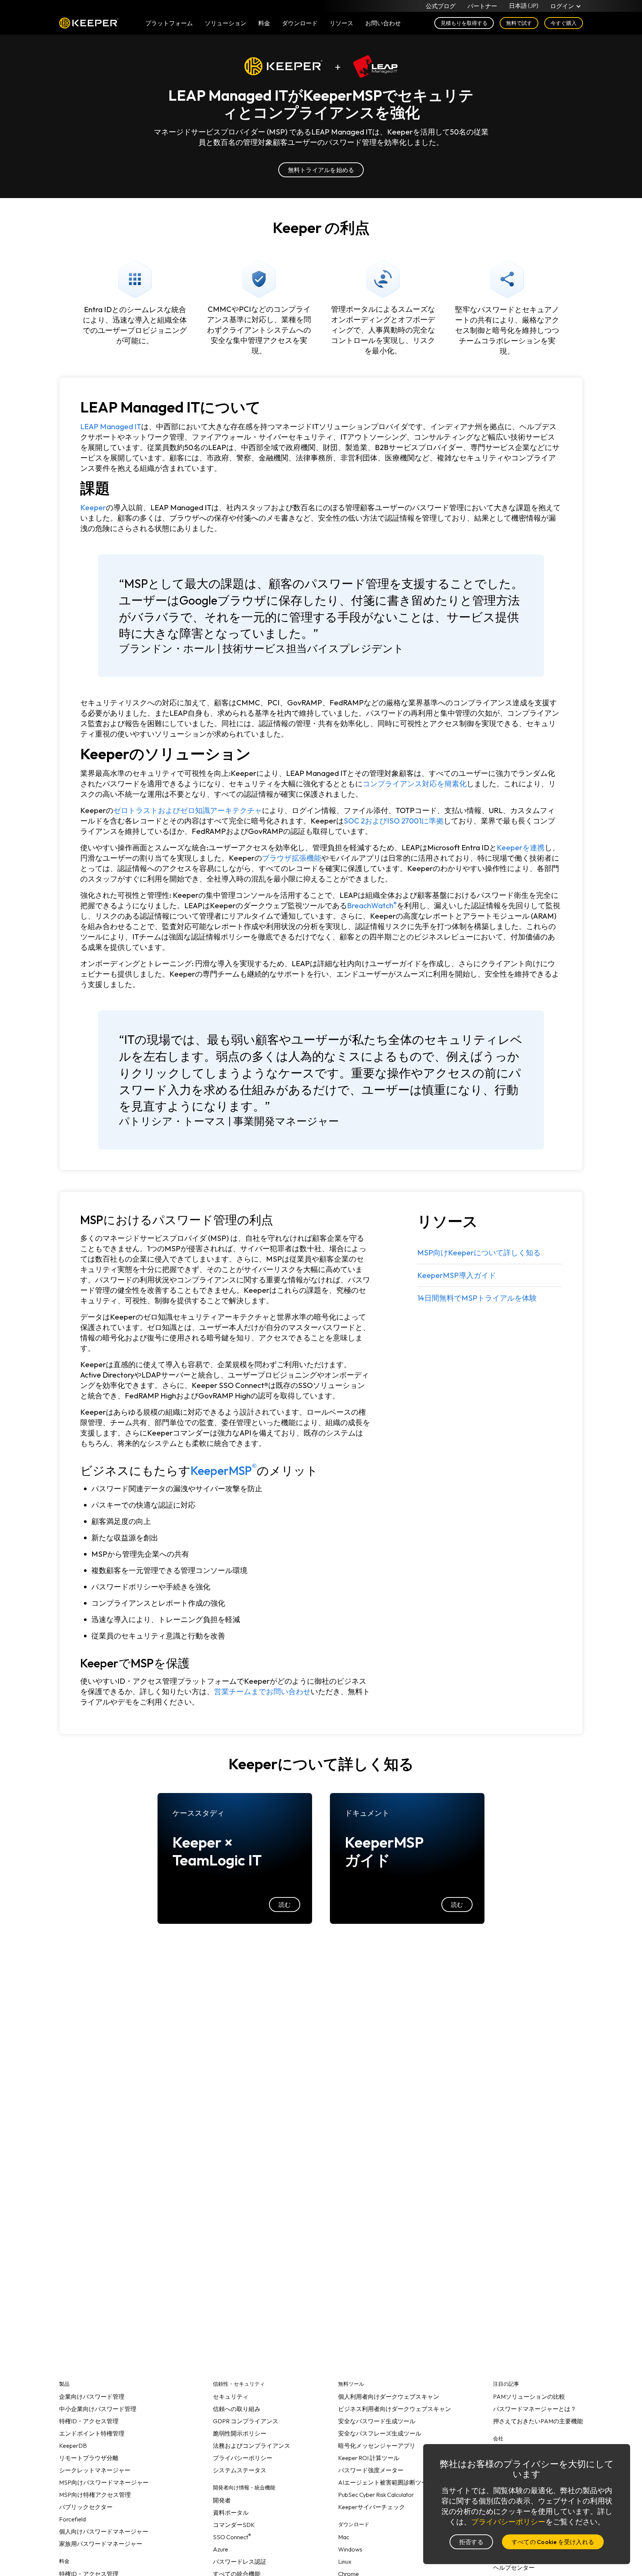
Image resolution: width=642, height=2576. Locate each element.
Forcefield (72, 2519)
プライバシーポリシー (243, 2458)
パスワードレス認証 (240, 2562)
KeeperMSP (224, 1470)
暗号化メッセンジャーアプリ (377, 2446)
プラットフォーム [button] (169, 23)
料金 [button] (264, 23)
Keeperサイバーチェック (372, 2507)
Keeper (89, 23)
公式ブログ (441, 6)
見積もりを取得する (464, 23)
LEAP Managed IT (111, 426)
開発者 (222, 2500)
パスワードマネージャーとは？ (535, 2409)
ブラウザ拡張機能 (292, 858)
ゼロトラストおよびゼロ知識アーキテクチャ (188, 810)
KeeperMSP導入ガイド (457, 1275)
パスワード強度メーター (371, 2470)
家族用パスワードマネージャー (101, 2544)
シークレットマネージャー (95, 2470)
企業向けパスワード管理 (92, 2397)
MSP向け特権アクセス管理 (95, 2495)
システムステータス (240, 2470)
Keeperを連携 (521, 847)
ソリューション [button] (226, 23)
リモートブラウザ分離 (89, 2458)
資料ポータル (231, 2512)
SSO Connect (232, 2537)
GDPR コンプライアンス (246, 2421)
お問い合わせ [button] (383, 23)
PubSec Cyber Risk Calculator (376, 2495)
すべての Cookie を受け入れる (553, 2542)
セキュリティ (231, 2397)
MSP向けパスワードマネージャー (104, 2482)
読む (285, 1905)
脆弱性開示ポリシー (240, 2433)
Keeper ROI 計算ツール (369, 2458)
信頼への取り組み (237, 2409)
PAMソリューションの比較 (529, 2397)
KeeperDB (73, 2446)
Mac (344, 2537)
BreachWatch (372, 905)
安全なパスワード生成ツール (377, 2421)
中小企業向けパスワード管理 (98, 2409)
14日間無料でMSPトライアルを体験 (477, 1298)
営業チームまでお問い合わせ (262, 1691)
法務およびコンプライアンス (252, 2446)
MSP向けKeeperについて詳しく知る (479, 1253)
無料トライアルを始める (321, 170)
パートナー (482, 6)
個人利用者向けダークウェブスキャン (389, 2397)
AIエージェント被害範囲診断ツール (386, 2482)
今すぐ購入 (564, 23)
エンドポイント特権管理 (92, 2433)
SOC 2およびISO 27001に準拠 (394, 821)
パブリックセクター (86, 2507)
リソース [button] (341, 23)
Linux (345, 2562)
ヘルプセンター (514, 2567)
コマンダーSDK (234, 2525)
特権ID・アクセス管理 (89, 2421)
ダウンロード (300, 23)
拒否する (471, 2542)
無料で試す (519, 23)
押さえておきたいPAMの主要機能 (538, 2421)
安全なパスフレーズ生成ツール (380, 2433)
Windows (350, 2549)
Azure (221, 2549)
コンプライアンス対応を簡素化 (415, 784)
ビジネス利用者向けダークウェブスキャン (395, 2409)
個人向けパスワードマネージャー (104, 2531)
